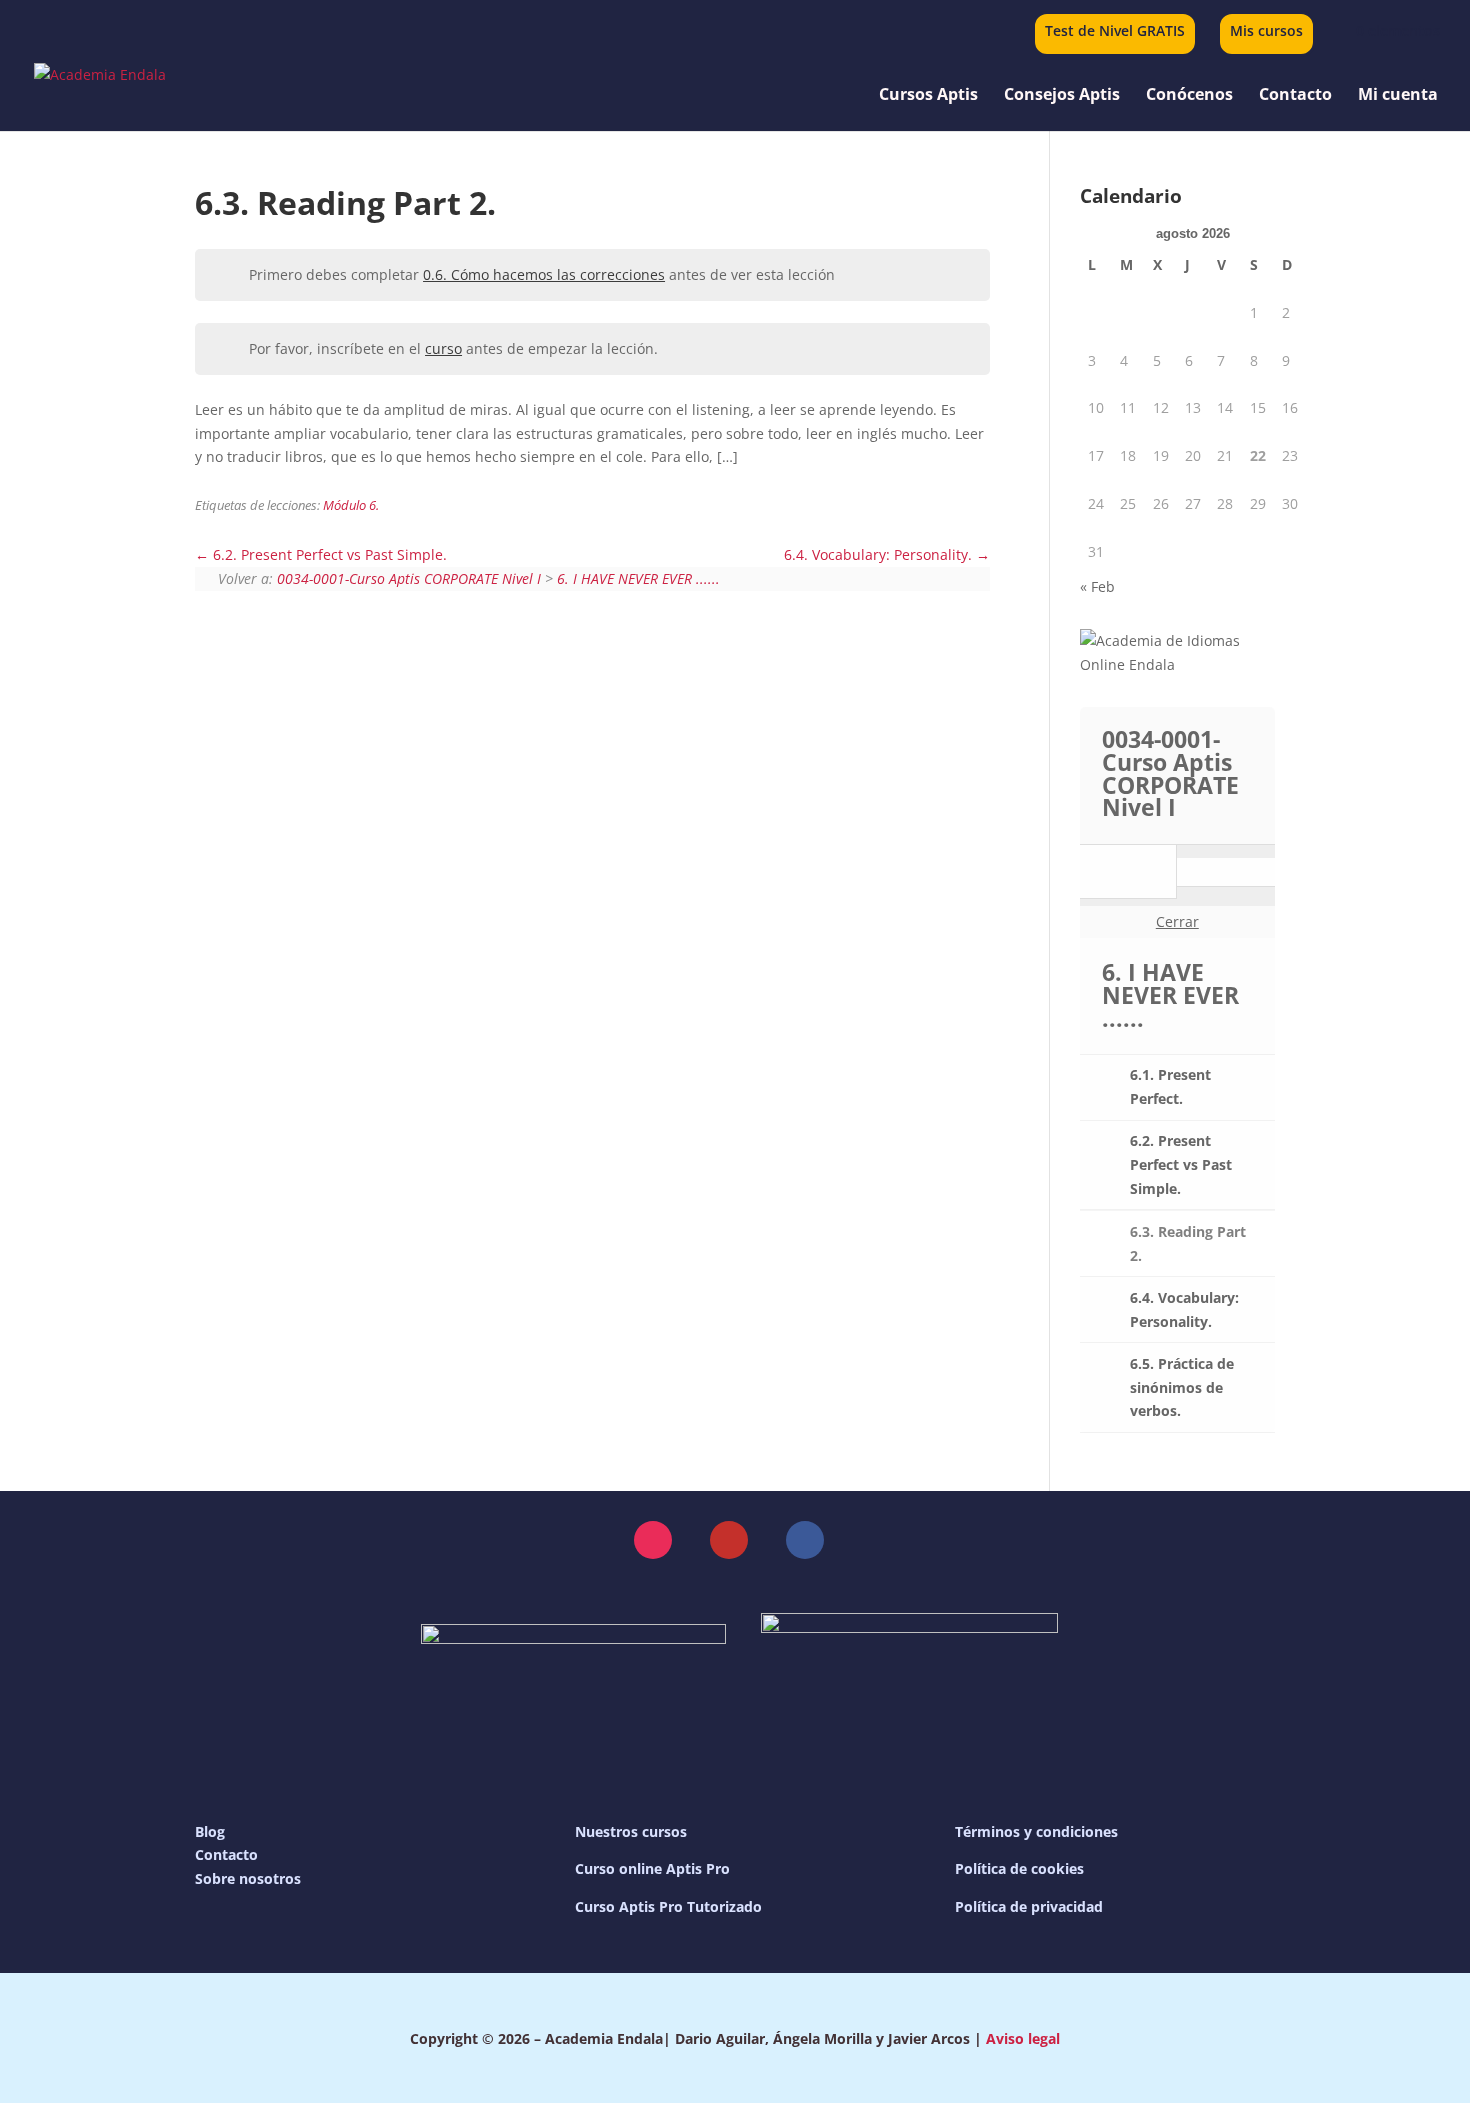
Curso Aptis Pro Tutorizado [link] (668, 1906)
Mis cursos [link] (1266, 32)
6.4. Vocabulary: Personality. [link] (880, 554)
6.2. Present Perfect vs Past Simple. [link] (328, 554)
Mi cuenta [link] (1398, 96)
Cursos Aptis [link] (928, 96)
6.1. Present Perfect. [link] (1170, 1086)
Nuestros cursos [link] (631, 1831)
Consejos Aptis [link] (1062, 96)
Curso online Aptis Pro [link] (652, 1868)
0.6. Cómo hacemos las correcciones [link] (544, 274)
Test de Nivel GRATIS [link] (1115, 32)
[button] (653, 1540)
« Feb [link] (1097, 586)
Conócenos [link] (1189, 96)
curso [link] (443, 348)
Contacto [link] (1295, 96)
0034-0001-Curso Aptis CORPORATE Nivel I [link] (409, 578)
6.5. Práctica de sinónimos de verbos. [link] (1182, 1387)
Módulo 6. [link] (351, 505)
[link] (1385, 30)
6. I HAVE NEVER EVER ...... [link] (638, 578)
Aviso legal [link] (1023, 2038)
